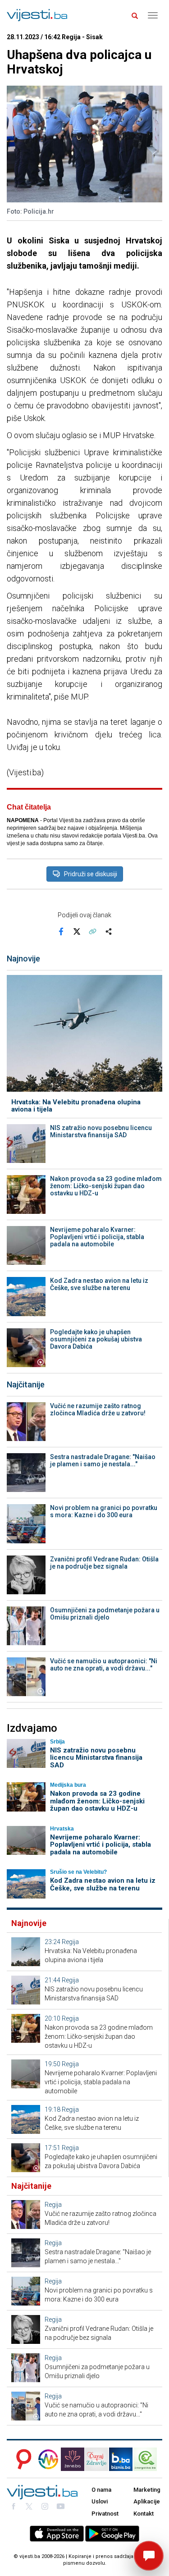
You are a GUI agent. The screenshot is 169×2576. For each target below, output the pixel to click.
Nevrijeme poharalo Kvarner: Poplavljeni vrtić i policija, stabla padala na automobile (97, 1237)
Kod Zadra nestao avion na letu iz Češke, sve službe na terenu (99, 1284)
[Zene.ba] (73, 2459)
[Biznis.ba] (121, 2459)
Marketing (147, 2490)
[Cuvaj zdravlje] (96, 2459)
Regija (70, 1942)
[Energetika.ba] (148, 2459)
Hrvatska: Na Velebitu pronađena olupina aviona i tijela (76, 1106)
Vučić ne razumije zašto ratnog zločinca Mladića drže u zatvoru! (98, 1409)
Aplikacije (147, 2501)
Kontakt (144, 2514)
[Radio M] (21, 2459)
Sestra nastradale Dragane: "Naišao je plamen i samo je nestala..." (103, 1460)
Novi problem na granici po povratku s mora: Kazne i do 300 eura (104, 1511)
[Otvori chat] (149, 2556)
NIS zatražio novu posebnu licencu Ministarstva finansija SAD (101, 1131)
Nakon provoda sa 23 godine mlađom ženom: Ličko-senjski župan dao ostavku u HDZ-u (106, 1186)
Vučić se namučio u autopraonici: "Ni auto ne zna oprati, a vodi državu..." (104, 1665)
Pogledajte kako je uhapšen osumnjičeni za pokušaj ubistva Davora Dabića (96, 1339)
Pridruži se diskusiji (91, 874)
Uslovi (100, 2501)
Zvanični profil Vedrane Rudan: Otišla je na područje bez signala (104, 1563)
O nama (101, 2490)
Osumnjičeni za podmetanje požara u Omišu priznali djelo (105, 1614)
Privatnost (105, 2514)
